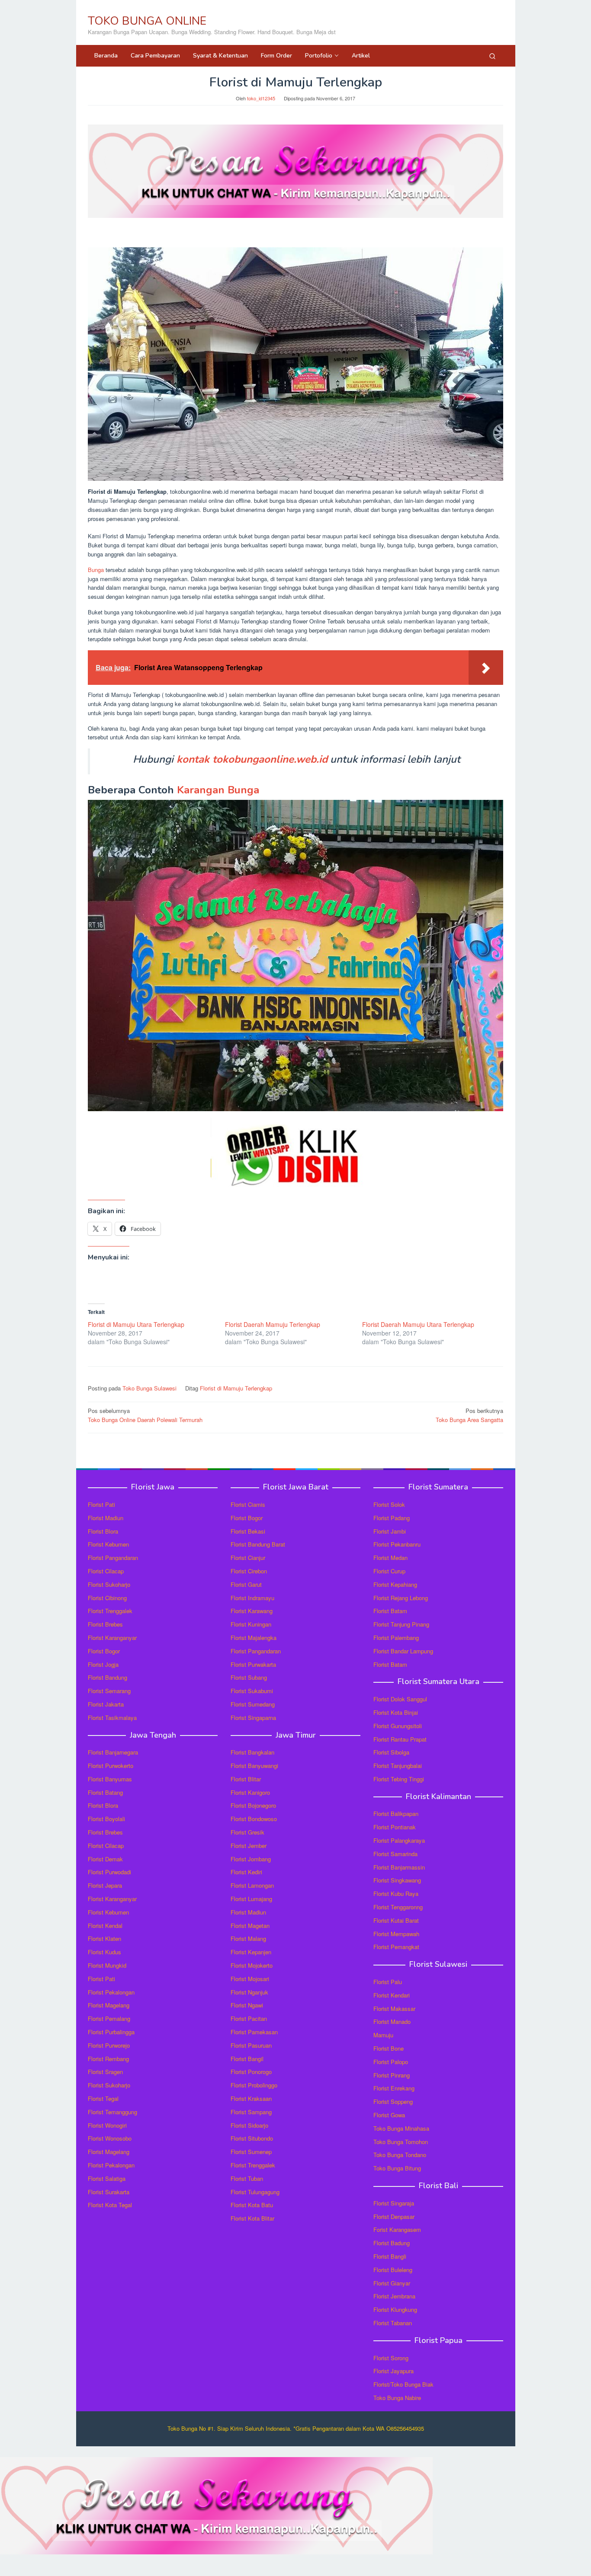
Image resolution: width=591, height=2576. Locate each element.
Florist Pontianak (395, 1827)
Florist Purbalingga (111, 2032)
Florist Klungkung (395, 2309)
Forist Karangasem (397, 2229)
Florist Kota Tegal (110, 2205)
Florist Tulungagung (255, 2192)
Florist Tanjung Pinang (401, 1624)
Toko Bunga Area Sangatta (469, 1415)
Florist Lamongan (252, 1885)
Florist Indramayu (252, 1598)
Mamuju (383, 2035)
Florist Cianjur (248, 1558)
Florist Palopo (391, 2062)
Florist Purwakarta (253, 1664)
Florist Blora (103, 1531)
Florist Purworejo (109, 2045)
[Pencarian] (492, 56)
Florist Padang (392, 1518)
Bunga (96, 570)
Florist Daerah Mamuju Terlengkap (273, 1324)
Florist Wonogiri (107, 2125)
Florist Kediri (246, 1872)
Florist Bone (389, 2048)
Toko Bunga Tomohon (401, 2142)
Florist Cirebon (249, 1571)
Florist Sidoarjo (249, 2125)
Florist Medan (390, 1558)
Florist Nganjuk (249, 1992)
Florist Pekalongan (111, 1992)
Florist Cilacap (106, 1571)
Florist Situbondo (252, 2138)
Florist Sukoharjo (109, 1584)
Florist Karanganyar (112, 1638)
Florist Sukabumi (252, 1691)
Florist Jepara (105, 1885)
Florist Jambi (390, 1531)
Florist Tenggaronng (398, 1907)
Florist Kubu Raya (396, 1894)
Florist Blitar (246, 1779)
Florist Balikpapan (396, 1814)
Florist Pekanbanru (397, 1544)
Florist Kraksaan (251, 2098)
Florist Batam (390, 1611)
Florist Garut (246, 1584)
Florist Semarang (109, 1691)
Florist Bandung (108, 1677)
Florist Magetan (250, 1926)
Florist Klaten (104, 1938)
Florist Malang (248, 1938)
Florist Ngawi (247, 2005)
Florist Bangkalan (252, 1752)
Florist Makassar (394, 2009)
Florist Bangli (390, 2256)
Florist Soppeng (393, 2101)
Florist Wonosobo (110, 2138)
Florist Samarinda (395, 1854)
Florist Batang (105, 1792)
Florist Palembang (396, 1638)
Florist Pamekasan (254, 2032)
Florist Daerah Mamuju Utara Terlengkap (418, 1324)
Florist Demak (105, 1859)
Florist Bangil (247, 2059)
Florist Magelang (109, 2005)
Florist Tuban (247, 2178)
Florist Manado (392, 2021)
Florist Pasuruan (251, 2045)
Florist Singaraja (394, 2203)
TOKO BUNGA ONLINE (147, 21)
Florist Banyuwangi (254, 1766)
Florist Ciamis (248, 1504)
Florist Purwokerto (111, 1766)
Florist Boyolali (106, 1819)
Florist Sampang (251, 2112)
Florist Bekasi (248, 1531)
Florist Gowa (389, 2115)
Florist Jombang (251, 1859)
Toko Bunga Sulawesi (149, 1388)
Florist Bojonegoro (253, 1805)
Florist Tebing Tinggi (399, 1779)
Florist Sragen (105, 2072)
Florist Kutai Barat (396, 1920)
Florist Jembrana (394, 2296)
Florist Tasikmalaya (112, 1718)
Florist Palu (388, 1982)
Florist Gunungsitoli (398, 1726)
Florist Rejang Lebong (401, 1598)
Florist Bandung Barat (258, 1544)
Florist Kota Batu (252, 2205)
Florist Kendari (392, 1995)
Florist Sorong (391, 2358)
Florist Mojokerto (252, 1965)
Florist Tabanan (393, 2323)
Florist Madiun (106, 1518)
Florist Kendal (105, 1926)
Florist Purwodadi (109, 1872)
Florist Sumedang (253, 1704)
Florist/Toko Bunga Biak (403, 2384)
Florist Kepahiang (395, 1584)
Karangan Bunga (218, 790)
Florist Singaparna (253, 1718)
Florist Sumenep (251, 2152)
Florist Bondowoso (254, 1819)
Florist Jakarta (106, 1704)
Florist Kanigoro (250, 1792)
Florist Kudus (104, 1952)
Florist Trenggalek (110, 1611)
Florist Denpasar (394, 2216)
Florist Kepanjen (251, 1952)
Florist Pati (101, 1504)
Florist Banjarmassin (399, 1867)
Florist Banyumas (110, 1779)
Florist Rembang (108, 2059)
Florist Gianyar (392, 2283)
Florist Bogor (104, 1651)
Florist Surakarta (109, 2192)
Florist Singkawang (397, 1880)
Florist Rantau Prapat (400, 1739)
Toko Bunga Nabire (397, 2398)
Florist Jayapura (393, 2371)
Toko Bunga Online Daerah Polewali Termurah (145, 1415)
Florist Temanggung (112, 2112)
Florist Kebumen (108, 1544)
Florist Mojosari (250, 1979)
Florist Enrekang (394, 2088)
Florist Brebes (105, 1624)
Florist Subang (249, 1677)
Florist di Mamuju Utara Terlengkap (136, 1324)
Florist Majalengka (254, 1638)
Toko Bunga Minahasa (401, 2128)
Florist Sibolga (391, 1752)
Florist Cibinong (107, 1598)
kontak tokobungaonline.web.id (252, 759)
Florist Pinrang (392, 2075)
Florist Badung (392, 2243)
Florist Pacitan (249, 2018)
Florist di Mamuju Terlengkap (236, 1388)
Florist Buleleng (393, 2270)
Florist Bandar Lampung (403, 1651)
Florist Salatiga (107, 2178)
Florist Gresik (247, 1832)
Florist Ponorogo (251, 2072)
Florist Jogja (103, 1664)
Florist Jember (249, 1846)
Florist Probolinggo (254, 2085)
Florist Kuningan (251, 1624)
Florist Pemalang (109, 2018)
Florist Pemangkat (396, 1947)
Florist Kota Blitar (252, 2218)
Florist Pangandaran (113, 1558)
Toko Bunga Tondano (400, 2155)
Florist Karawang (252, 1611)
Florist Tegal (103, 2098)
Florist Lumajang (251, 1899)
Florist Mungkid (107, 1965)
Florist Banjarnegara (113, 1752)
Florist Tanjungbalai (398, 1766)
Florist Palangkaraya (399, 1840)
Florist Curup (389, 1571)
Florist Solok (389, 1504)
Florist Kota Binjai (396, 1712)
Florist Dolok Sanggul (400, 1699)
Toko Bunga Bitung (397, 2168)
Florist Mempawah (396, 1934)
